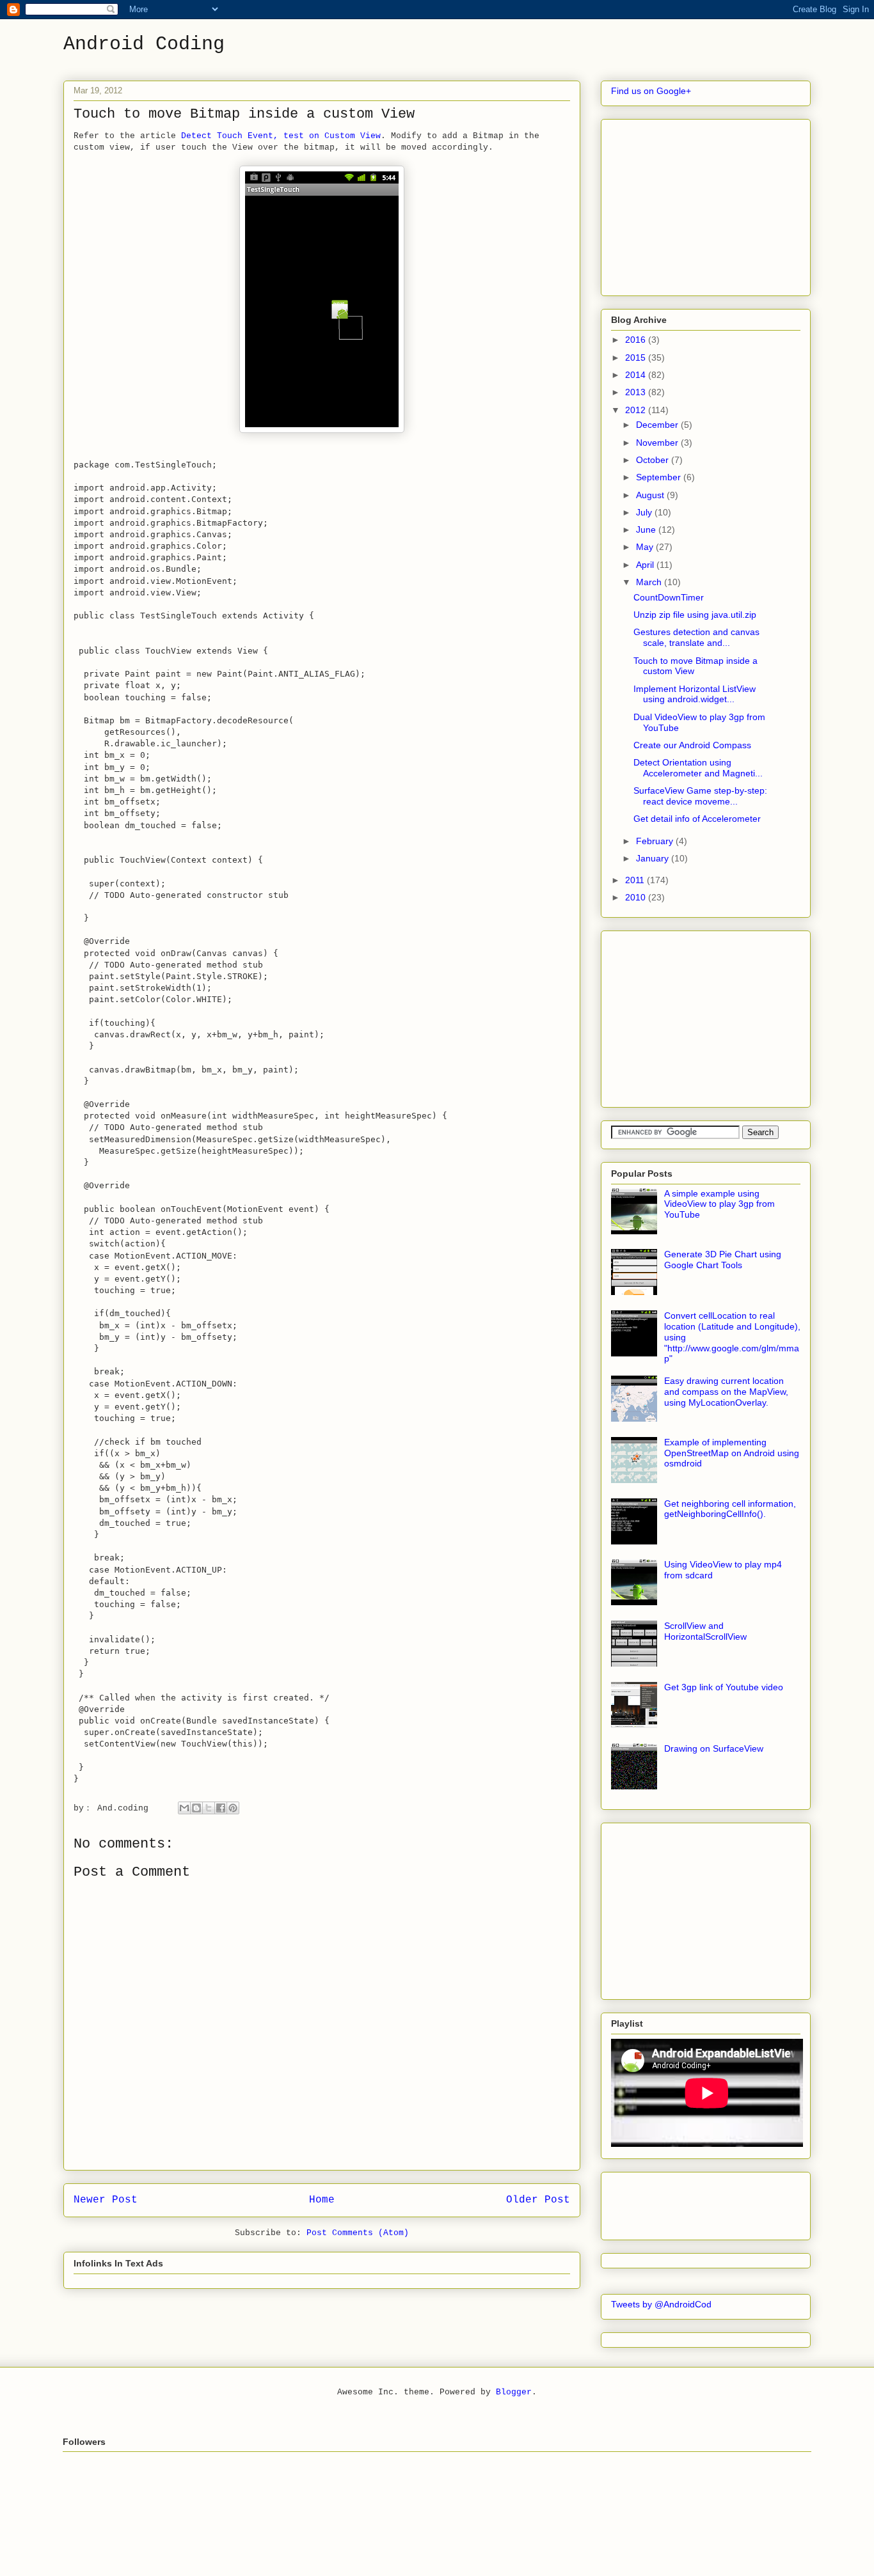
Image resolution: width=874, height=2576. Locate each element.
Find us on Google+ (651, 91)
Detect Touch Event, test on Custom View (281, 136)
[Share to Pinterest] (233, 1808)
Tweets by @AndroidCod (661, 2304)
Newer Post (106, 2200)
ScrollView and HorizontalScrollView (705, 1631)
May (646, 547)
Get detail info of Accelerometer (697, 819)
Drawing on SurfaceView (714, 1748)
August (651, 495)
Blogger (514, 2392)
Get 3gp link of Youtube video (724, 1687)
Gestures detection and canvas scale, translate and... (696, 637)
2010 (637, 897)
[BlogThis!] (196, 1808)
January (654, 858)
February (656, 841)
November (658, 443)
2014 (637, 375)
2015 (637, 357)
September (660, 477)
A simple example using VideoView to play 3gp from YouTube (719, 1204)
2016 (637, 340)
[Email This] (184, 1808)
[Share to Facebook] (221, 1808)
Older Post (538, 2200)
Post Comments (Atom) (358, 2233)
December (658, 425)
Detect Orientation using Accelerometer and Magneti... (698, 768)
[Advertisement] (707, 204)
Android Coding (144, 44)
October (654, 460)
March (650, 582)
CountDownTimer (669, 597)
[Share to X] (209, 1808)
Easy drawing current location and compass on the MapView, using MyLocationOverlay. (726, 1392)
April (646, 565)
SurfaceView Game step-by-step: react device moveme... (700, 796)
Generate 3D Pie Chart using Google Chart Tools (723, 1260)
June (647, 530)
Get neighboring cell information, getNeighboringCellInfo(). (730, 1509)
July (645, 512)
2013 (637, 392)
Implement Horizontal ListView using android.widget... (695, 694)
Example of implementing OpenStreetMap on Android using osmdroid (732, 1453)
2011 (636, 880)
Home (322, 2200)
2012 (637, 410)
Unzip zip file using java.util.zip (695, 615)
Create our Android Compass (692, 745)
